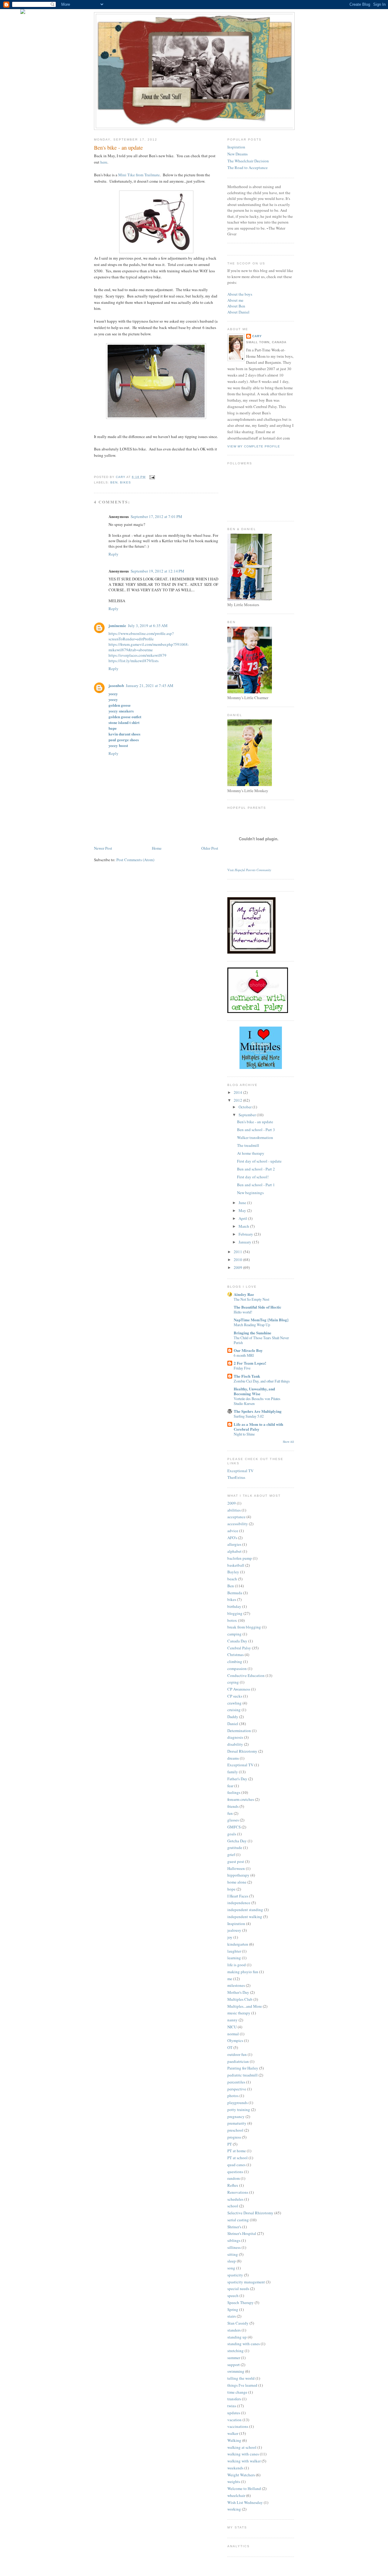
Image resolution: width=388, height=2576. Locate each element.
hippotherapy (238, 1875)
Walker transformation (255, 1137)
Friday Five (242, 1368)
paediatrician (238, 2061)
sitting (233, 2254)
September (248, 1115)
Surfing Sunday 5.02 (249, 1416)
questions (235, 2172)
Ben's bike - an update (255, 1122)
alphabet (234, 1551)
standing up (237, 2337)
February (246, 1234)
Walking (234, 2440)
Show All (288, 1442)
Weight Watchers (241, 2475)
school (233, 2206)
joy (230, 1937)
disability (235, 1744)
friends (233, 1806)
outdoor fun (237, 2054)
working (234, 2509)
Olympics (235, 2040)
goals (232, 1834)
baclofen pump (240, 1558)
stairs (232, 2316)
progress (234, 2137)
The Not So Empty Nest (251, 1299)
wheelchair (236, 2495)
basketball (236, 1565)
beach (232, 1579)
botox (232, 1620)
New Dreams (237, 154)
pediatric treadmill (242, 2075)
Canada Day (237, 1641)
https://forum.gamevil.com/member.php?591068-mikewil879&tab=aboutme (149, 647)
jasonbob (116, 685)
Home (157, 848)
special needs (238, 2289)
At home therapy (251, 1153)
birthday (234, 1606)
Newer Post (103, 848)
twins (232, 2406)
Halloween (236, 1868)
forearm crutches (241, 1799)
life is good (237, 1965)
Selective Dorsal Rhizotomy (250, 2213)
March (244, 1226)
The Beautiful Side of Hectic (258, 1307)
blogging (235, 1613)
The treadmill (248, 1145)
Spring (233, 2309)
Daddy (233, 1717)
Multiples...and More (245, 2006)
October (246, 1107)
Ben (114, 482)
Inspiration (236, 147)
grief (231, 1854)
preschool (235, 2130)
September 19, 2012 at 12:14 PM (157, 571)
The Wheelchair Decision (248, 161)
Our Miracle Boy (248, 1350)
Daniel (233, 1724)
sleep (232, 2261)
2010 (238, 1260)
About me (235, 300)
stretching (236, 2351)
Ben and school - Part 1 (256, 1185)
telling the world (241, 2378)
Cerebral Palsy (239, 1648)
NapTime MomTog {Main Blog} (261, 1320)
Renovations (238, 2192)
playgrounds (237, 2103)
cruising (234, 1710)
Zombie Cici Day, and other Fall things (262, 1381)
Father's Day (237, 1779)
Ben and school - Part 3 (256, 1130)
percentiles (236, 2082)
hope (231, 1889)
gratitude (235, 1847)
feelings (234, 1792)
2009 (238, 1267)
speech (233, 2295)
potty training (239, 2110)
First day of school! (253, 1177)
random (234, 2178)
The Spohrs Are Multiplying (258, 1411)
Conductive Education (246, 1675)
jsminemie (117, 625)
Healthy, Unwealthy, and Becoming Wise (254, 1391)
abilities (234, 1510)
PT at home (237, 2151)
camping (234, 1634)
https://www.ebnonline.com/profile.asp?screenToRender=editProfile (141, 636)
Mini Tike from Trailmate (139, 175)
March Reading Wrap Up (252, 1325)
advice (233, 1531)
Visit (249, 870)
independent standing (245, 1910)
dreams (233, 1758)
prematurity (237, 2123)
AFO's (232, 1538)
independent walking (245, 1917)
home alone (237, 1882)
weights (234, 2481)
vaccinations (238, 2426)
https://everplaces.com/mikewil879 (137, 655)
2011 (238, 1252)
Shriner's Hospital (242, 2233)
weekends (235, 2468)
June (243, 1203)
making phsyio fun (243, 1972)
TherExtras (236, 1477)
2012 (238, 1100)
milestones (236, 1985)
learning (234, 1958)
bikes (125, 482)
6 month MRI (244, 1355)
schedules (235, 2199)
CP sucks (235, 1696)
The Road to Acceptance (248, 168)
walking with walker (244, 2461)
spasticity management (246, 2282)
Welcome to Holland (244, 2488)
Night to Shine (244, 1434)
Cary (257, 336)
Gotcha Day (237, 1841)
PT (230, 2144)
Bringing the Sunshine (253, 1333)
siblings (234, 2240)
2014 (238, 1092)
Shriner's (234, 2227)
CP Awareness (239, 1689)
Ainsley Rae (244, 1294)
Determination (239, 1731)
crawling (234, 1703)
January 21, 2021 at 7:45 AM (150, 685)
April (243, 1218)
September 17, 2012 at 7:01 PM (156, 516)
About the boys (240, 294)
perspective (237, 2089)
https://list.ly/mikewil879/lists (134, 661)
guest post (236, 1861)
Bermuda (235, 1593)
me (230, 1979)
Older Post (210, 848)
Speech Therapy (241, 2302)
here (104, 162)
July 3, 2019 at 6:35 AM (148, 626)
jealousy (234, 1930)
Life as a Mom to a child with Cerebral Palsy (258, 1427)
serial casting (238, 2220)
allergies (234, 1544)
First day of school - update (259, 1161)
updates (234, 2413)
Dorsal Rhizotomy (242, 1751)
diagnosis (235, 1737)
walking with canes (243, 2454)
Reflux (233, 2185)
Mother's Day (238, 1992)
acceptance (236, 1517)
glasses (233, 1820)
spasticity (235, 2275)
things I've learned (242, 2385)
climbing (235, 1661)
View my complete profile (254, 446)
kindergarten (238, 1944)
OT (230, 2047)
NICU (232, 2027)
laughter (234, 1951)
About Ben (236, 306)
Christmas (236, 1655)
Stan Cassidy (238, 2323)
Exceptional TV (240, 1471)
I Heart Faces (238, 1896)
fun (230, 1813)
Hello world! (243, 1312)
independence (239, 1903)
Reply (114, 554)
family (233, 1772)
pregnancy (236, 2116)
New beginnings (250, 1193)
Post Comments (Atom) (135, 860)
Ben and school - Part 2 (256, 1169)
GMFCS (234, 1827)
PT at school (237, 2158)
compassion (237, 1668)
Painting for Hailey (243, 2068)
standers (234, 2330)
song (231, 2268)
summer (234, 2358)
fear (230, 1786)
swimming (236, 2371)
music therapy (239, 2013)
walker (233, 2433)
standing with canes (244, 2344)
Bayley (233, 1572)
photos (233, 2096)
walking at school (242, 2447)
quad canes (236, 2165)
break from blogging (244, 1627)
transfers (234, 2399)
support (234, 2365)
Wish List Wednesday (245, 2502)
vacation (234, 2420)
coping (233, 1682)
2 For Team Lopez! (250, 1363)
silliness (234, 2247)
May (243, 1210)
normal (233, 2034)
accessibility (238, 1524)
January (245, 1242)
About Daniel (238, 312)
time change (237, 2392)
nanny (232, 2020)
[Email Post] (152, 477)
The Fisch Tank (247, 1376)
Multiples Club (240, 1999)
